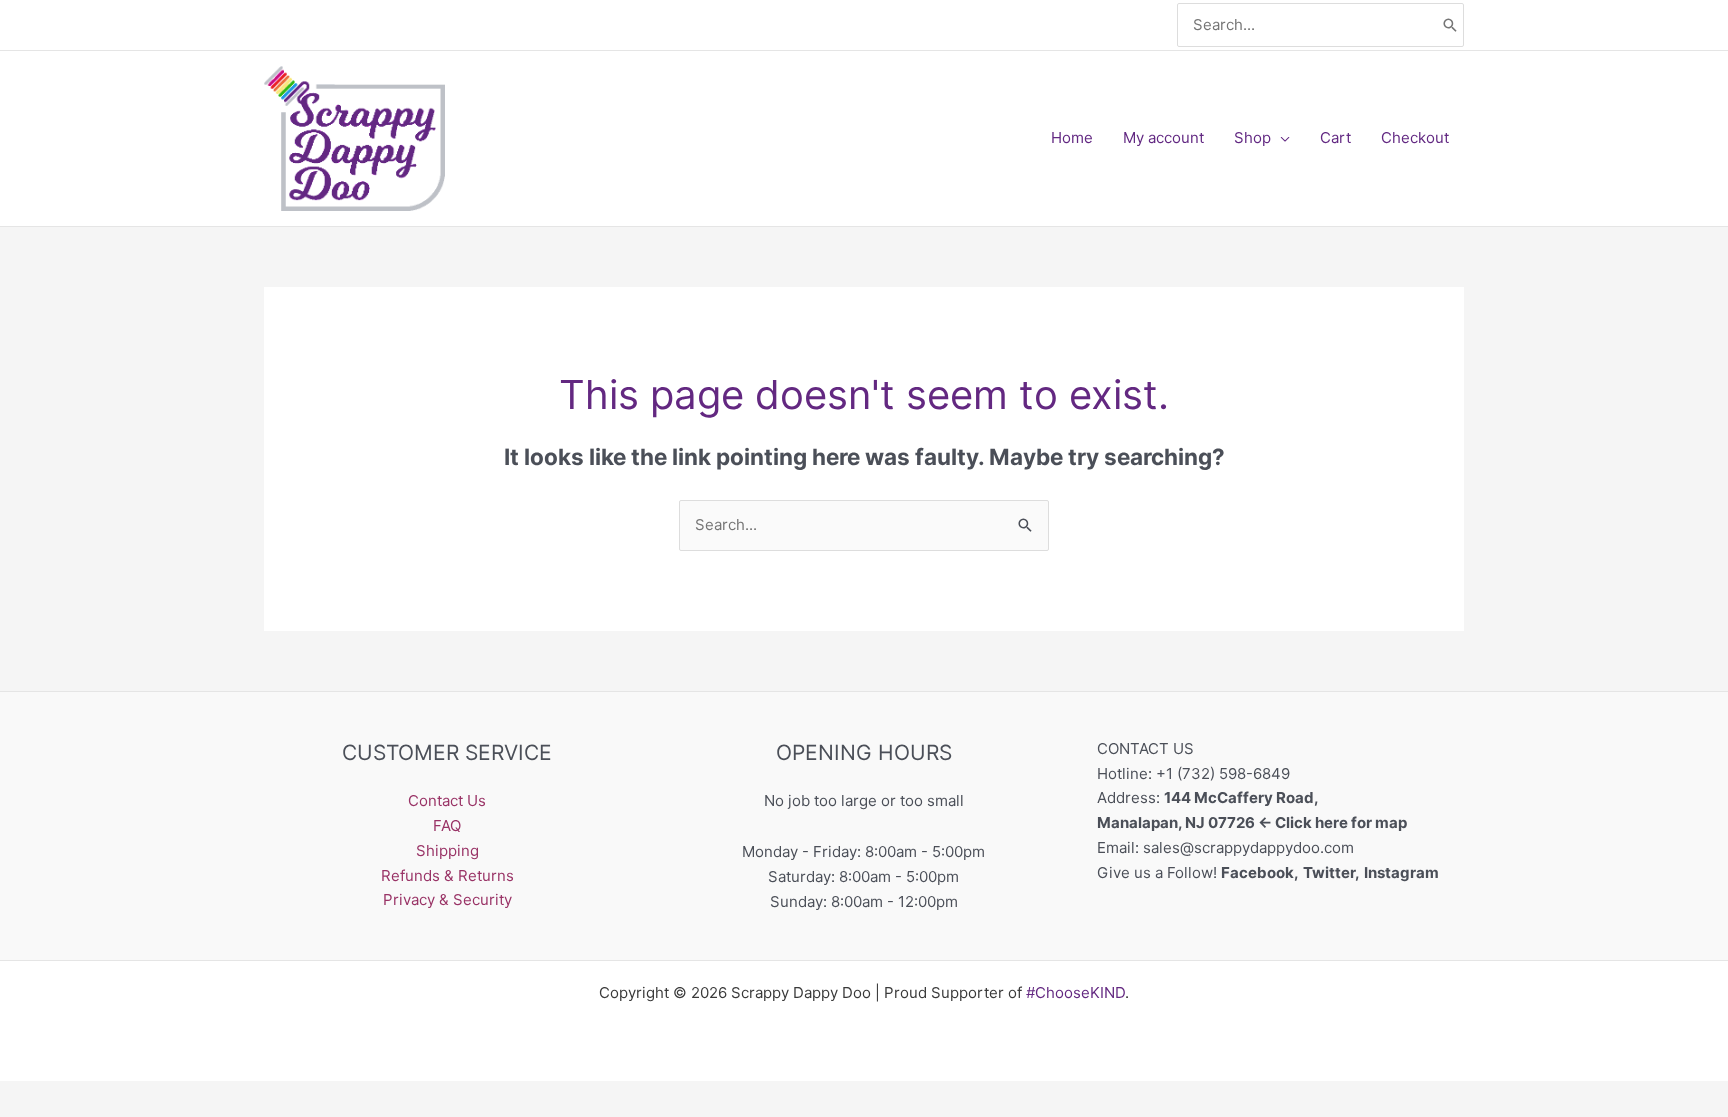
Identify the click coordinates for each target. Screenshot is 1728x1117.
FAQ (447, 825)
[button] (1280, 138)
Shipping (447, 850)
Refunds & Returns (447, 875)
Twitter (1329, 872)
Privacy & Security (447, 899)
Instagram (1403, 872)
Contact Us (447, 800)
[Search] (1450, 25)
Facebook (1257, 872)
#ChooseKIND (1075, 992)
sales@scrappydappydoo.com (1248, 847)
